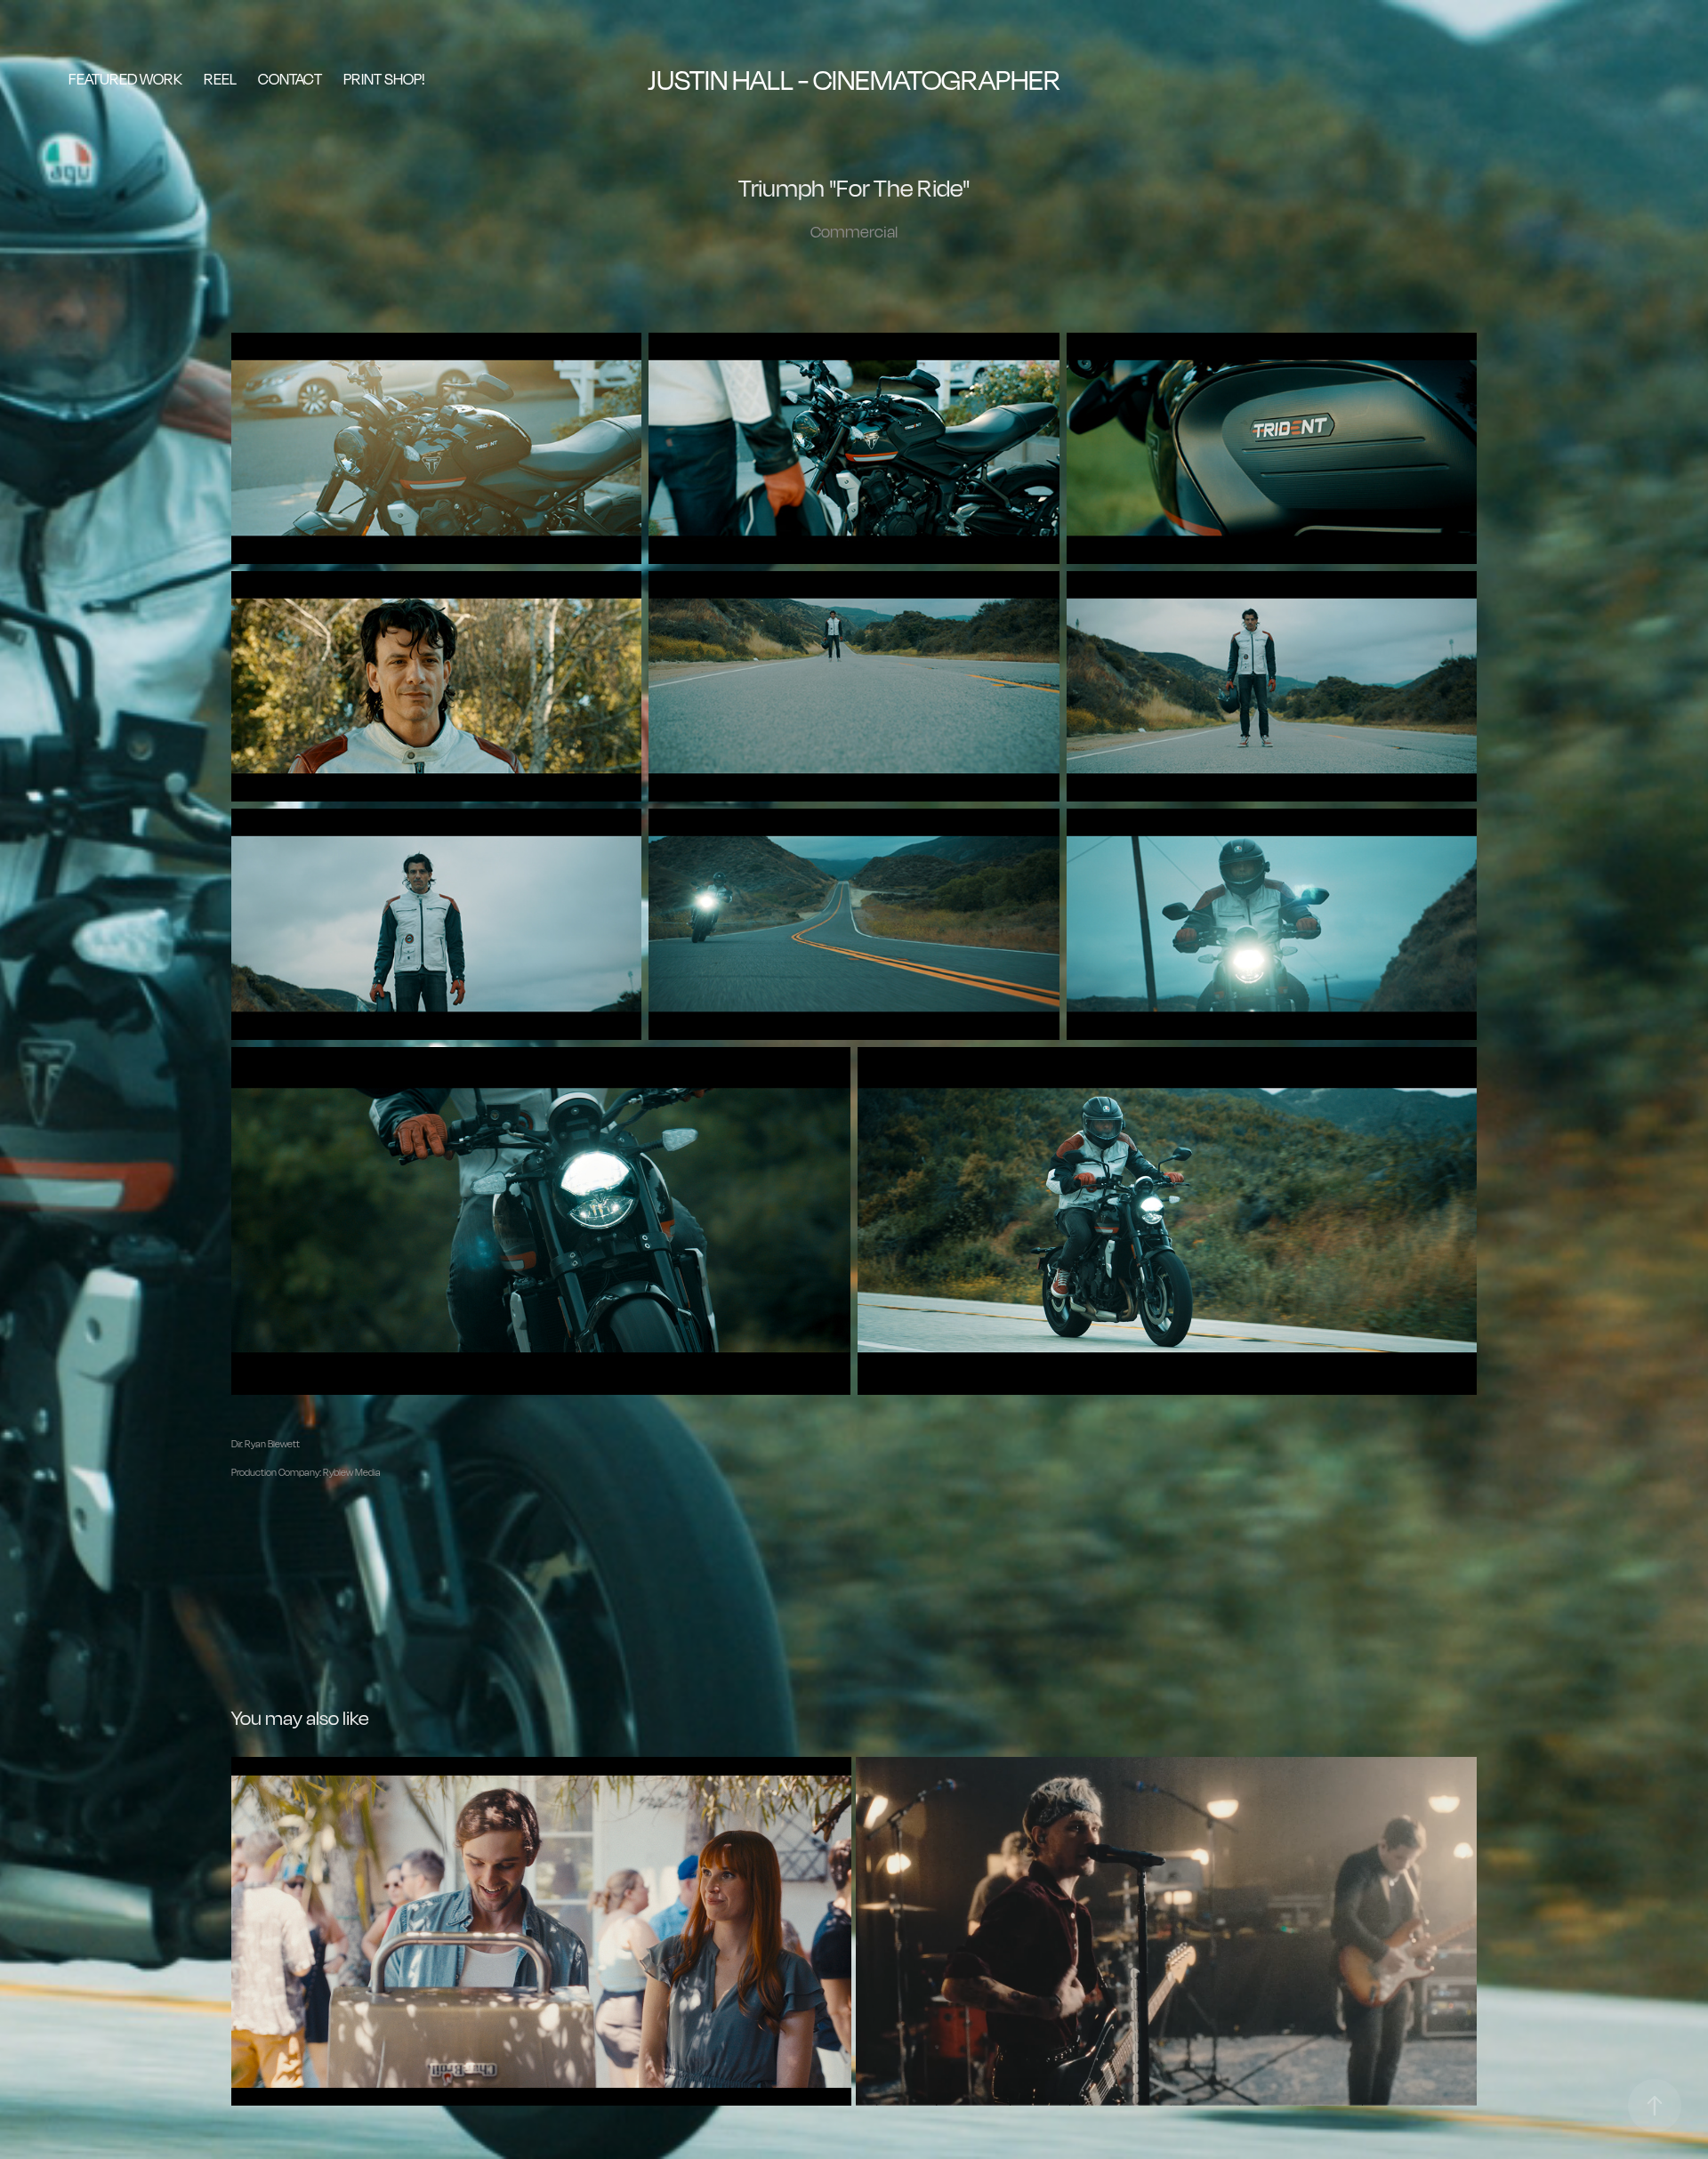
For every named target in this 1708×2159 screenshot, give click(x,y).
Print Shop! (384, 79)
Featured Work (125, 79)
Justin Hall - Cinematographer (854, 80)
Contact (290, 79)
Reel (220, 79)
